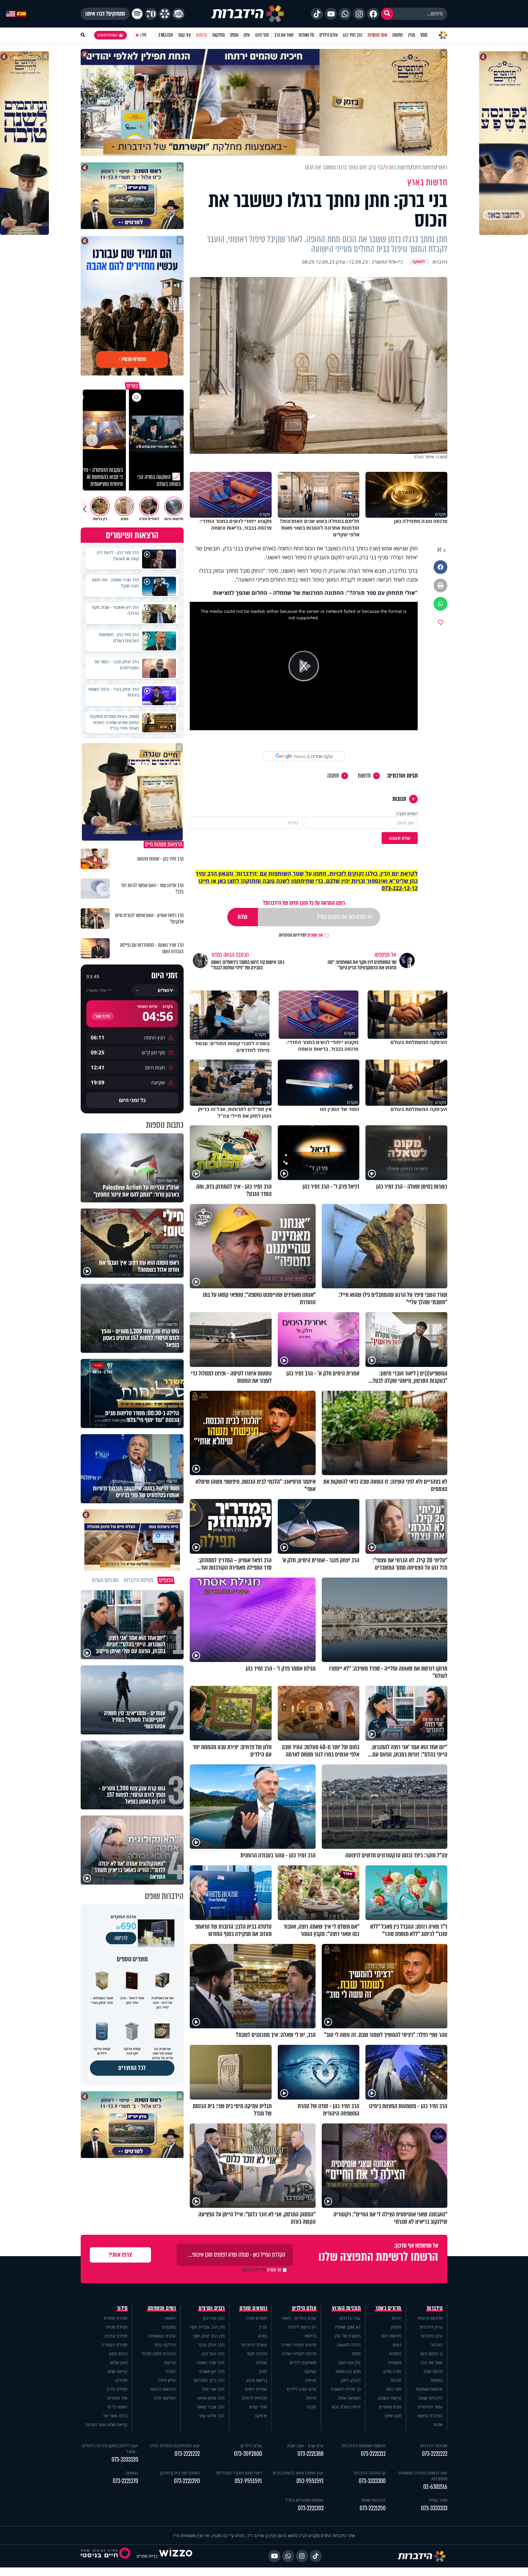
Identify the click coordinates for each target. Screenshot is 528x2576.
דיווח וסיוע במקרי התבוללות (239, 2473)
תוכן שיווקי (393, 2416)
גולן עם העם (350, 2362)
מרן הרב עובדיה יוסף (207, 2327)
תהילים (121, 2380)
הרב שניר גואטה (211, 2362)
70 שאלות (306, 35)
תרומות (202, 35)
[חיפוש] (387, 14)
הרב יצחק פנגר (211, 2345)
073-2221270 (125, 2481)
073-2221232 (187, 2454)
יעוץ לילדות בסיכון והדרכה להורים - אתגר (110, 2448)
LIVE (143, 35)
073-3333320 (125, 2460)
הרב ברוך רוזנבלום (209, 2380)
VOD (424, 35)
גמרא (263, 2336)
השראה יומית (349, 2398)
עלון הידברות (432, 2336)
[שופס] (165, 14)
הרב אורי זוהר (213, 2389)
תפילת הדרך (117, 2389)
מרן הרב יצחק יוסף (209, 2336)
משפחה (394, 2362)
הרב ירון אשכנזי (212, 2371)
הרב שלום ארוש (211, 2398)
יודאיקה (261, 2416)
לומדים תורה (257, 2318)
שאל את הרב (284, 35)
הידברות (435, 2308)
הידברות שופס (431, 2398)
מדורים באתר (388, 2308)
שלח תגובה (400, 838)
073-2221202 (311, 2508)
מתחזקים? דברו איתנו (105, 14)
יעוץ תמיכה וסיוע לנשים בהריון (298, 2473)
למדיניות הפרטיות (293, 935)
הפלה (171, 2371)
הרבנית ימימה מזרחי (159, 2354)
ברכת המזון (118, 2354)
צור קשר (184, 35)
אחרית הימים (256, 2389)
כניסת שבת (433, 2371)
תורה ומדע (392, 2371)
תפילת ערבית (116, 2336)
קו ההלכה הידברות (370, 2473)
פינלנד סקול (257, 2354)
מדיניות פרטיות (430, 2318)
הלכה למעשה (349, 2345)
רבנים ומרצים (212, 2308)
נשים (397, 2345)
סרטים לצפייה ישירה (299, 2345)
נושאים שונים (253, 2308)
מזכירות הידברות (434, 2446)
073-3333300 (372, 2481)
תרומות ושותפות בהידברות (364, 2446)
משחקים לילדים (303, 2362)
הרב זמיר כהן (353, 35)
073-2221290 (187, 2481)
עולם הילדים (329, 35)
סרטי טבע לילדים (302, 2389)
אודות (438, 2424)
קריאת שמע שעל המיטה (106, 2424)
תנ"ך (263, 2327)
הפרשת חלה (165, 2398)
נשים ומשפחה (162, 2308)
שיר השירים (117, 2398)
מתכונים (169, 2327)
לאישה (170, 2318)
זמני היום (262, 35)
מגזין (412, 35)
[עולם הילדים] (178, 14)
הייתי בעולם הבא (346, 2407)
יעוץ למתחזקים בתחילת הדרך (175, 2446)
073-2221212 (373, 2454)
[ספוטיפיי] (137, 14)
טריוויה (311, 2380)
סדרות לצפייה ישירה (299, 2354)
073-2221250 (373, 2508)
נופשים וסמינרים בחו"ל (304, 2500)
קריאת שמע (117, 2371)
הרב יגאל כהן (213, 2354)
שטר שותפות (377, 35)
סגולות (262, 2362)
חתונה (333, 776)
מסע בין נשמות (348, 2371)
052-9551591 (310, 2481)
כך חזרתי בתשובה (346, 2389)
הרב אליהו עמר (212, 2416)
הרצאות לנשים (163, 2389)
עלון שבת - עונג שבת (305, 2446)
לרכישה (121, 1938)
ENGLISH (166, 35)
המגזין (396, 2327)
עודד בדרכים (350, 2318)
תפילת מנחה (116, 2327)
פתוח (356, 2354)
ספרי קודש (258, 2407)
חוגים (312, 2407)
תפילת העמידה (114, 2345)
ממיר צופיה (438, 2500)
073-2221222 (435, 2454)
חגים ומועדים (390, 2407)
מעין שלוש (119, 2362)
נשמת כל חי (117, 2407)
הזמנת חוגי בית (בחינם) (180, 2473)
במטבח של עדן (348, 2336)
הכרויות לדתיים (255, 2398)
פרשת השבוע (390, 2398)
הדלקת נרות (165, 2345)
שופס (234, 35)
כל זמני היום (132, 1100)
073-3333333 (434, 2508)
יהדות (396, 2318)
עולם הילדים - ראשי (299, 2318)
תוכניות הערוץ (346, 2308)
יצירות (311, 2398)
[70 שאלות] (151, 14)
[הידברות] (248, 14)
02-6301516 (435, 2487)
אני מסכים (301, 935)
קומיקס (310, 2371)
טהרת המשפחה (162, 2336)
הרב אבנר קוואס (211, 2407)
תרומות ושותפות (429, 2389)
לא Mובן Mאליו (348, 2327)
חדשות (398, 35)
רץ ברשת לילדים (302, 2327)
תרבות (396, 2380)
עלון (247, 35)
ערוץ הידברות (431, 2327)
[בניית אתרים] (176, 2556)
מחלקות (219, 35)
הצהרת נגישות (430, 2416)
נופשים (436, 2380)
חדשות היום (391, 2336)
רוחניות (395, 2354)
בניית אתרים (147, 2556)
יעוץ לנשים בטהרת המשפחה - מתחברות (421, 2476)
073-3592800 (248, 2454)
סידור (122, 2308)
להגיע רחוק (351, 2380)
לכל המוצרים (132, 2068)
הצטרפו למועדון (108, 35)
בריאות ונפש (257, 2380)
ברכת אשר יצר (115, 2416)
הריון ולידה (167, 2380)
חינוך (263, 2371)
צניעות (170, 2362)
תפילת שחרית (116, 2318)
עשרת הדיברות (254, 2345)
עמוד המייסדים (430, 2407)
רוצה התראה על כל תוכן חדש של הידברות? (304, 903)
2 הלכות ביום (431, 2354)
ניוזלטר (436, 2345)
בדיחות (310, 2336)
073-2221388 (311, 2454)
